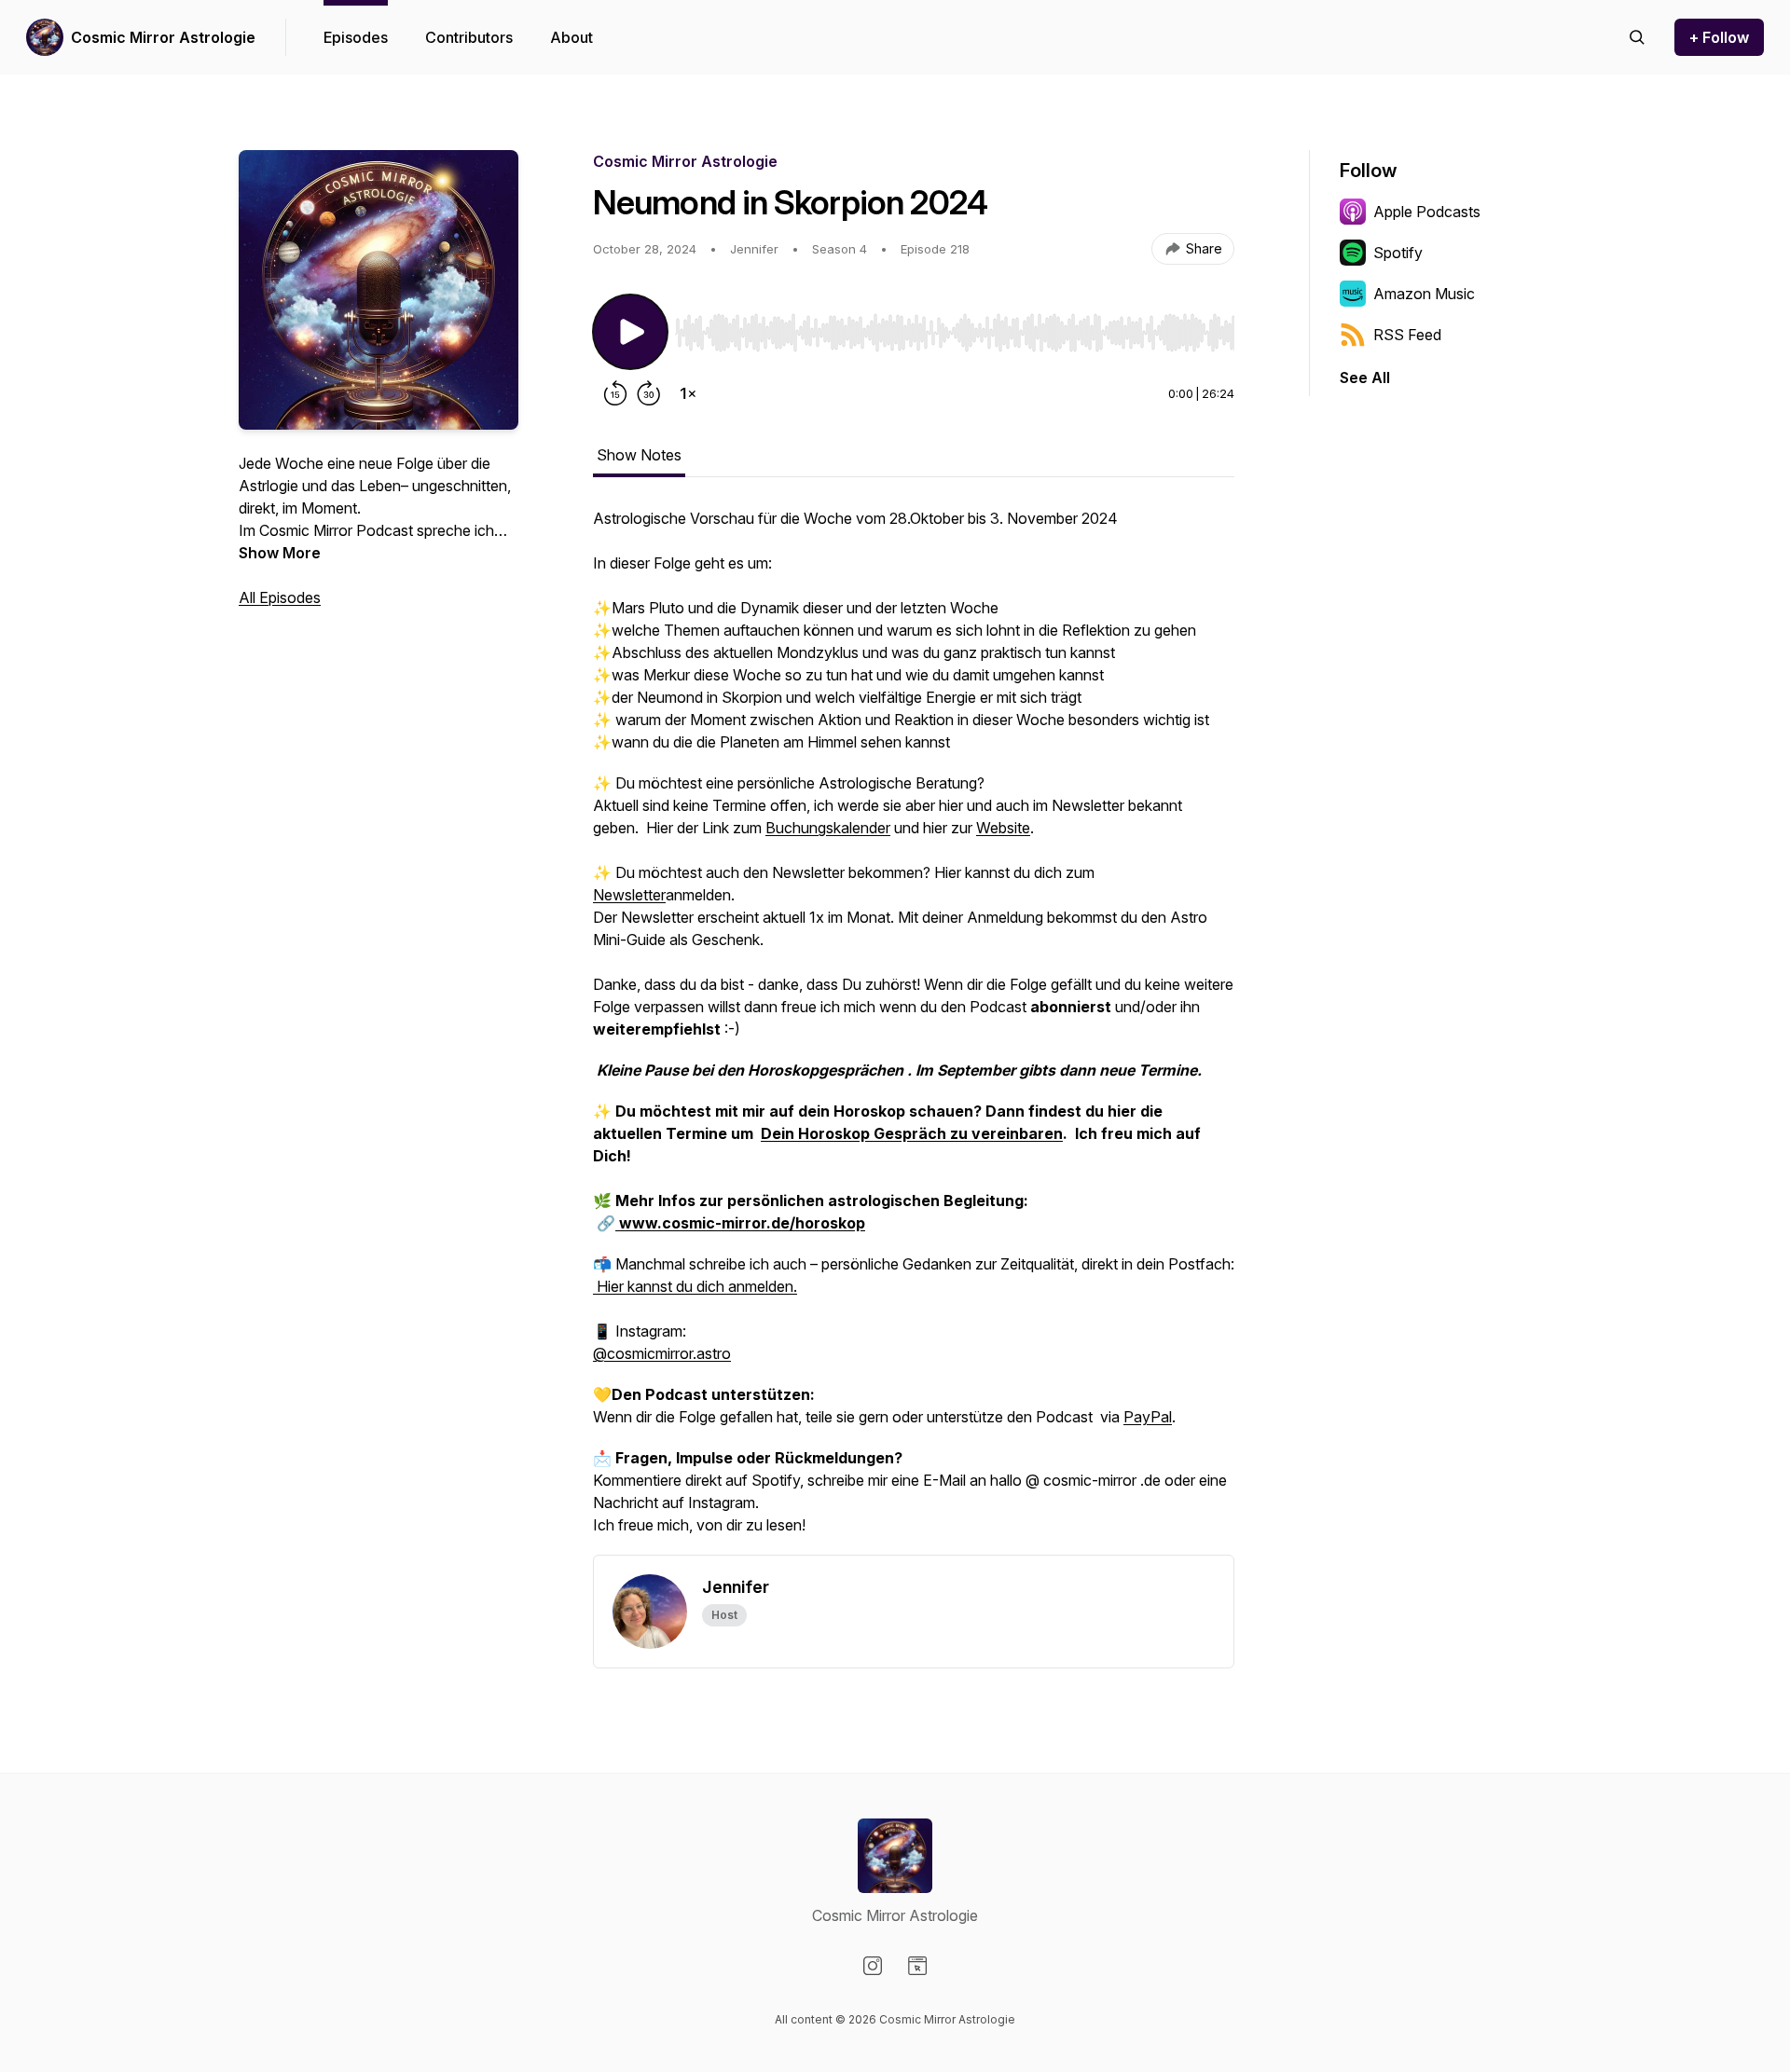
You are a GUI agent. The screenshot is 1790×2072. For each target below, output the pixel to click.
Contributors (469, 37)
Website (1003, 828)
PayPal (1148, 1417)
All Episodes (280, 597)
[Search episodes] (1637, 37)
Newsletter (629, 895)
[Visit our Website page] (917, 1966)
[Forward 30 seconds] (649, 393)
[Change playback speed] (688, 393)
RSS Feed (1407, 335)
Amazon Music (1424, 294)
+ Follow (1719, 37)
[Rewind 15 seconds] (615, 393)
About (571, 37)
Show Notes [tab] (639, 455)
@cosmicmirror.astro (662, 1353)
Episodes (356, 37)
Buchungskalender (828, 828)
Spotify (1398, 253)
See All (1365, 377)
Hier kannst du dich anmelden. (695, 1286)
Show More (280, 553)
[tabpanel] (914, 1031)
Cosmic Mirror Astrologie (163, 37)
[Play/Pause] (630, 332)
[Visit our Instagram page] (873, 1966)
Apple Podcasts (1427, 212)
